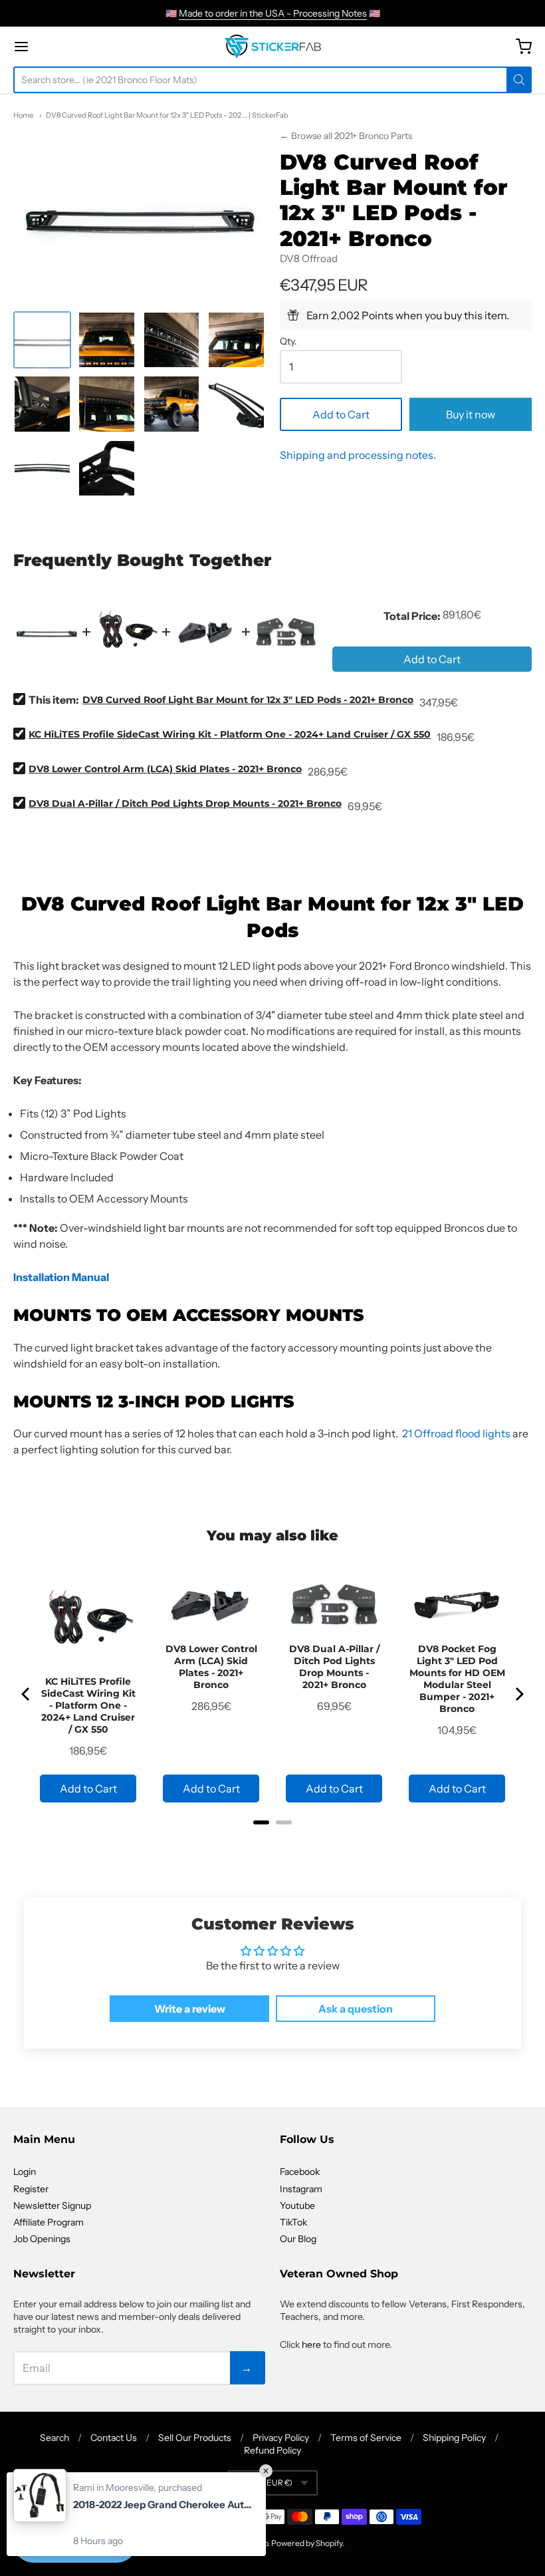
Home (23, 115)
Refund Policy (272, 2450)
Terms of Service (366, 2438)
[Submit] (519, 80)
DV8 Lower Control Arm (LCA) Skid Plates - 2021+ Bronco (165, 769)
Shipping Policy (454, 2438)
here (311, 2345)
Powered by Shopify (307, 2543)
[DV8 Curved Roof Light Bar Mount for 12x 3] (42, 340)
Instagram (301, 2189)
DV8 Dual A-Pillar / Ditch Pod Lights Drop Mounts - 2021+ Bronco (185, 803)
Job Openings (42, 2239)
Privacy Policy (281, 2438)
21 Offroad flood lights (456, 1433)
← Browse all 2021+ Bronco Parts (346, 136)
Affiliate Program (49, 2222)
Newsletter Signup (52, 2206)
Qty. (288, 342)
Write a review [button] (190, 2009)
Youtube (297, 2206)
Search (54, 2438)
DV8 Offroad (309, 258)
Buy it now (471, 414)
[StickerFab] (273, 47)
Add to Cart (341, 414)
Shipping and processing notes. (358, 455)
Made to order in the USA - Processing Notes (273, 13)
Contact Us (114, 2438)
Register (31, 2189)
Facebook (300, 2172)
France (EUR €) (265, 2483)
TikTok (293, 2222)
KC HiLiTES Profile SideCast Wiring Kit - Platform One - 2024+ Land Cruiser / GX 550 (230, 734)
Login (25, 2172)
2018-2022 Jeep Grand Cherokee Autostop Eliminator (163, 2504)
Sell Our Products (195, 2438)
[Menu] (62, 47)
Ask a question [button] (356, 2009)
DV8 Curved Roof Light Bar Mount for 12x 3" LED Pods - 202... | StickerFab (167, 115)
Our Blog (298, 2239)
